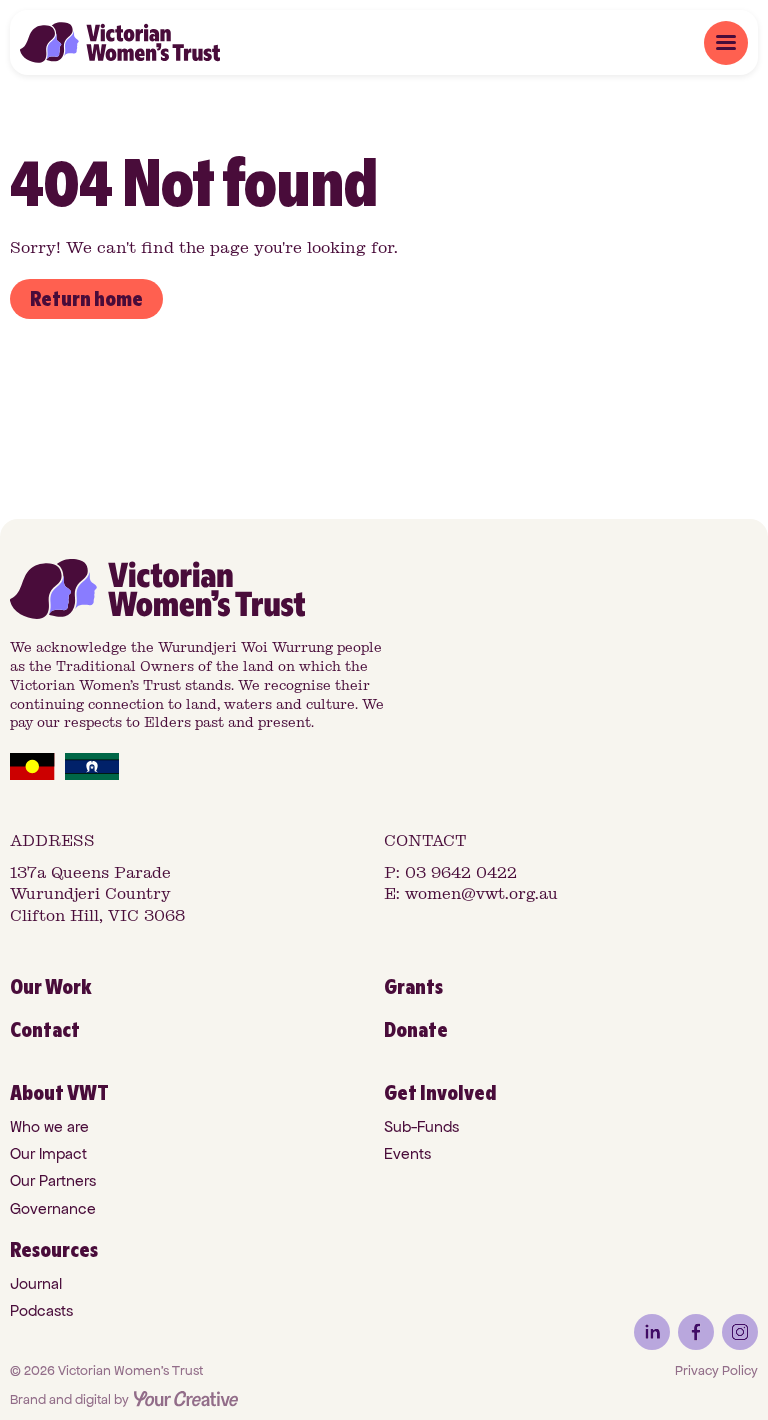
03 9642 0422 (461, 872)
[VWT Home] (120, 42)
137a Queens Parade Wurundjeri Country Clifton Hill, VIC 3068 (97, 894)
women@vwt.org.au (481, 893)
